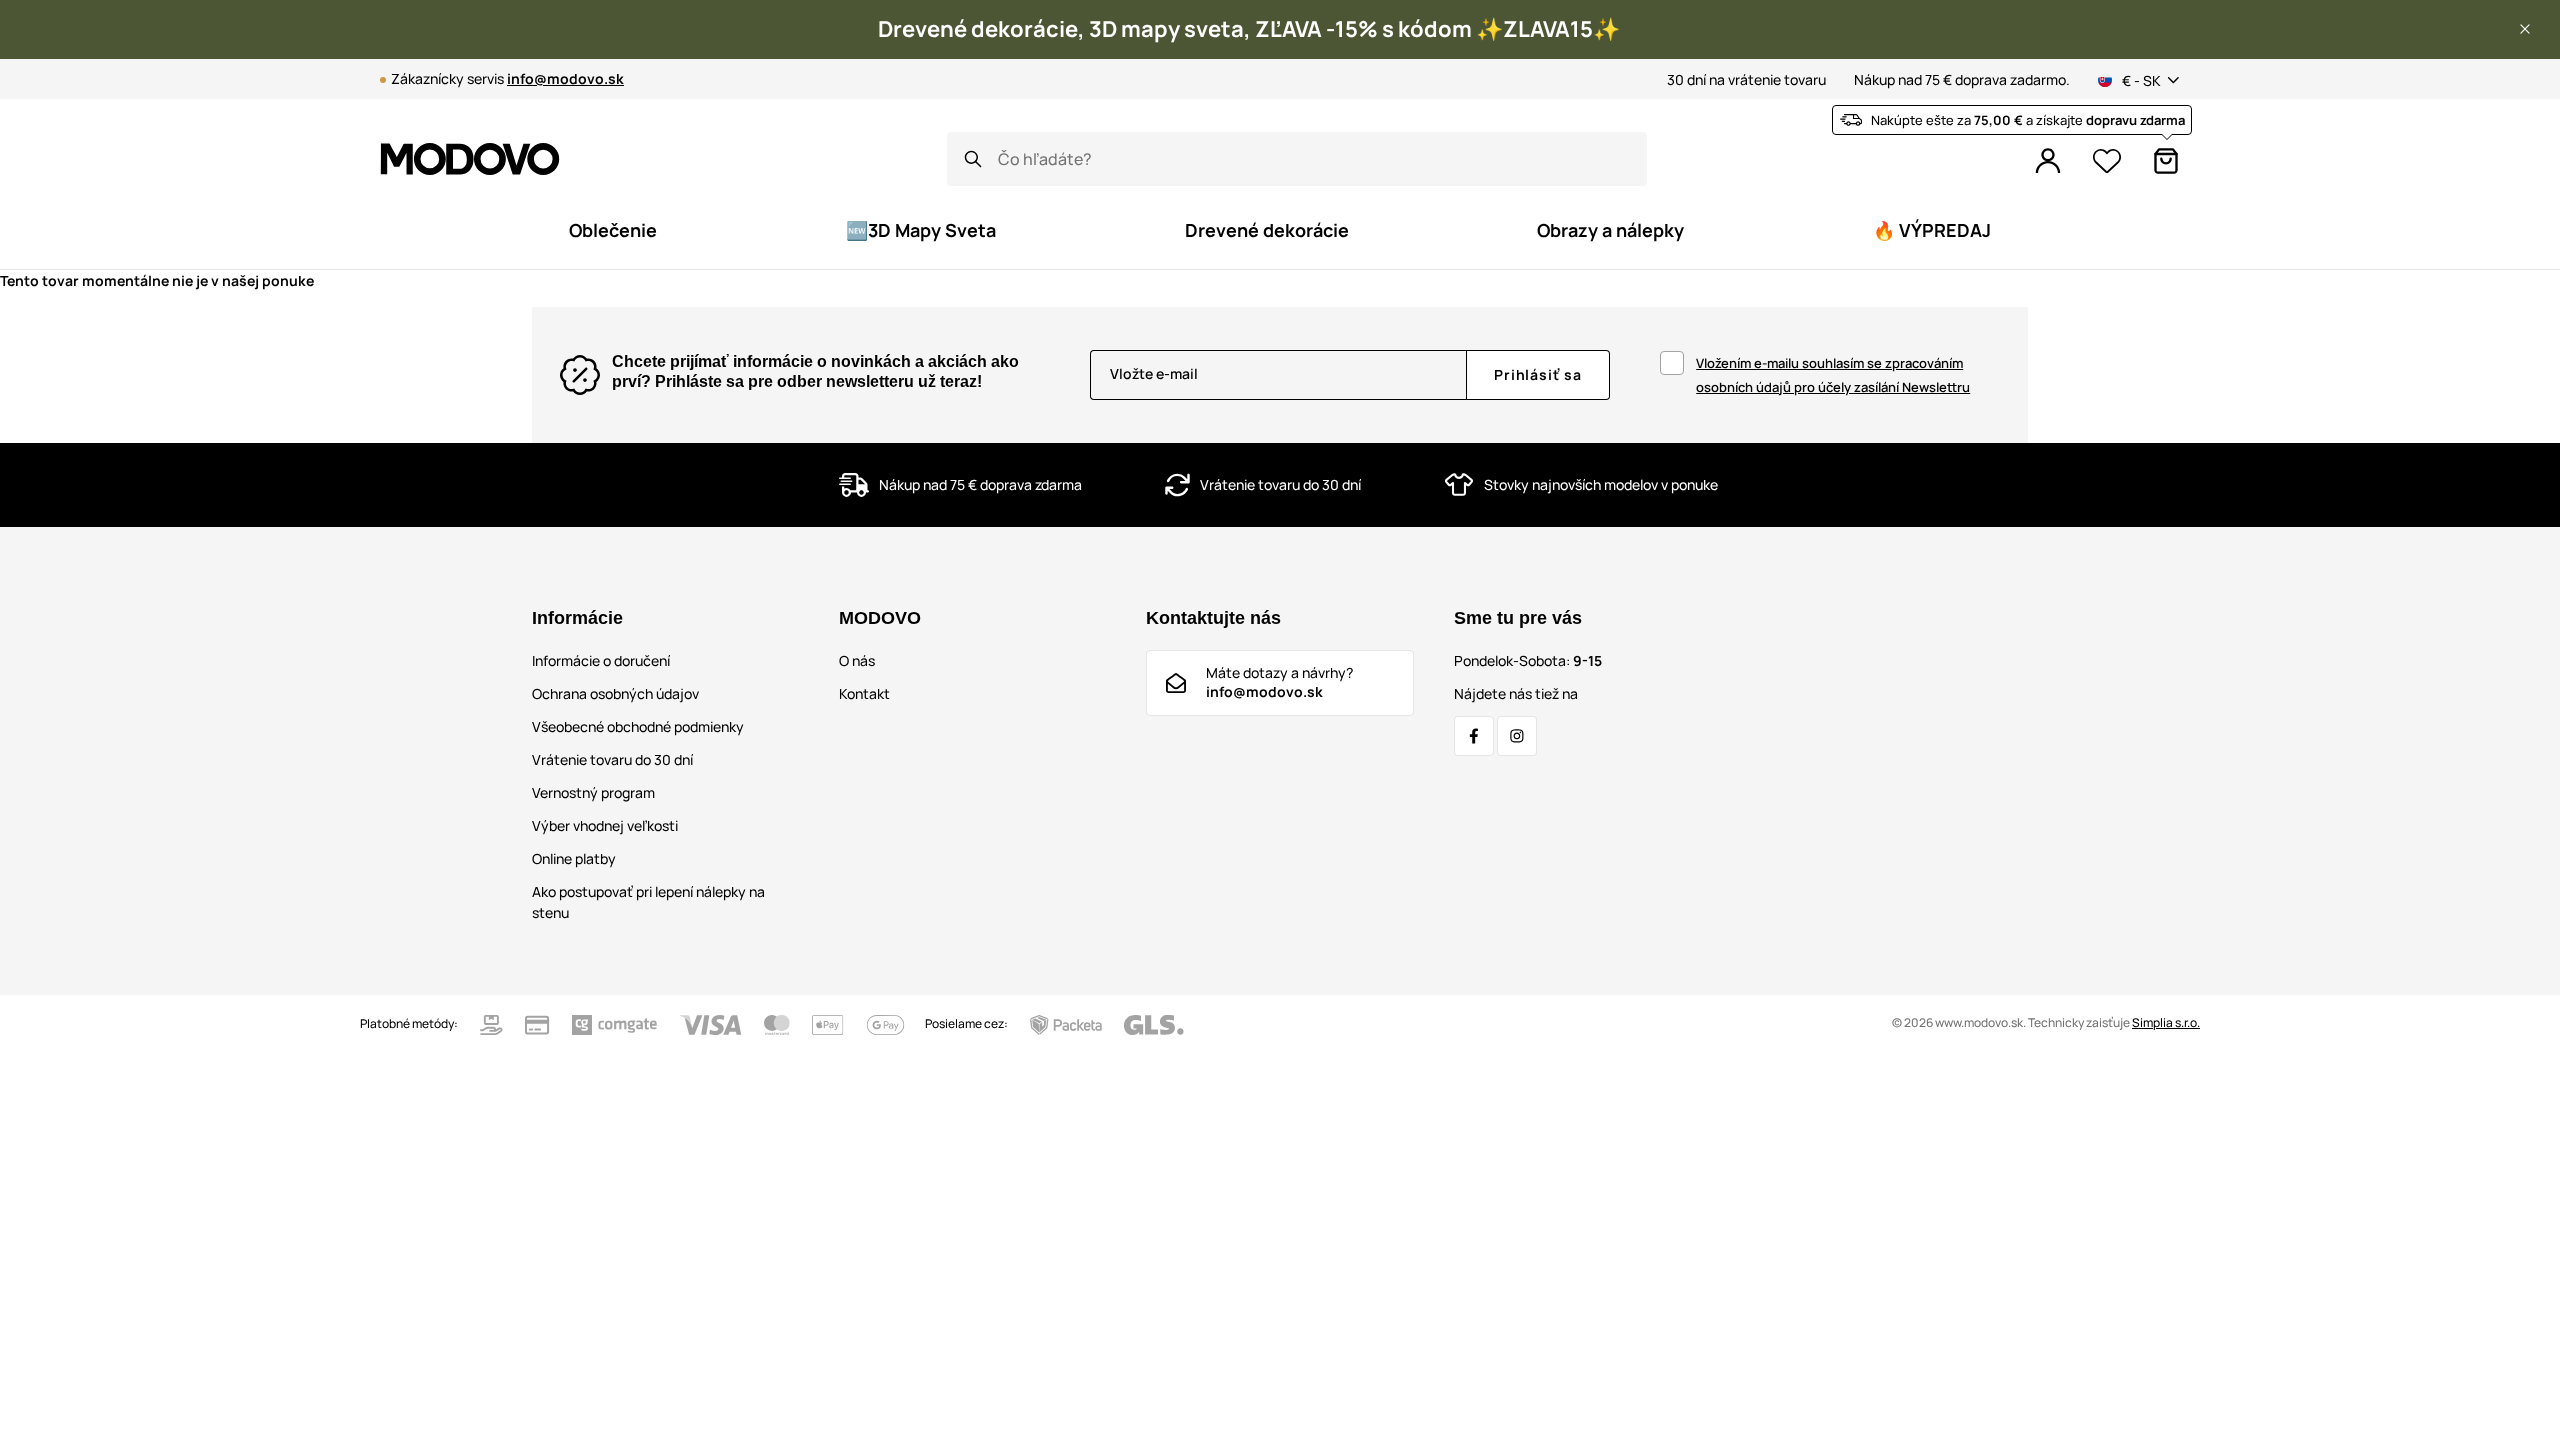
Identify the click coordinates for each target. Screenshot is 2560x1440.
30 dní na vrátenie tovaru (1746, 79)
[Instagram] (1517, 736)
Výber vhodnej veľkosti (605, 825)
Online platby (574, 858)
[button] (2525, 29)
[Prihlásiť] (2048, 161)
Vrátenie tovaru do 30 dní (612, 759)
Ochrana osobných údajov (615, 693)
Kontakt (864, 693)
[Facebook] (1474, 736)
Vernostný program (593, 792)
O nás (857, 660)
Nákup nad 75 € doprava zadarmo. (1962, 79)
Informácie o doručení (601, 660)
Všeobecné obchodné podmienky (638, 726)
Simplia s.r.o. (2166, 1022)
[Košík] (2166, 161)
